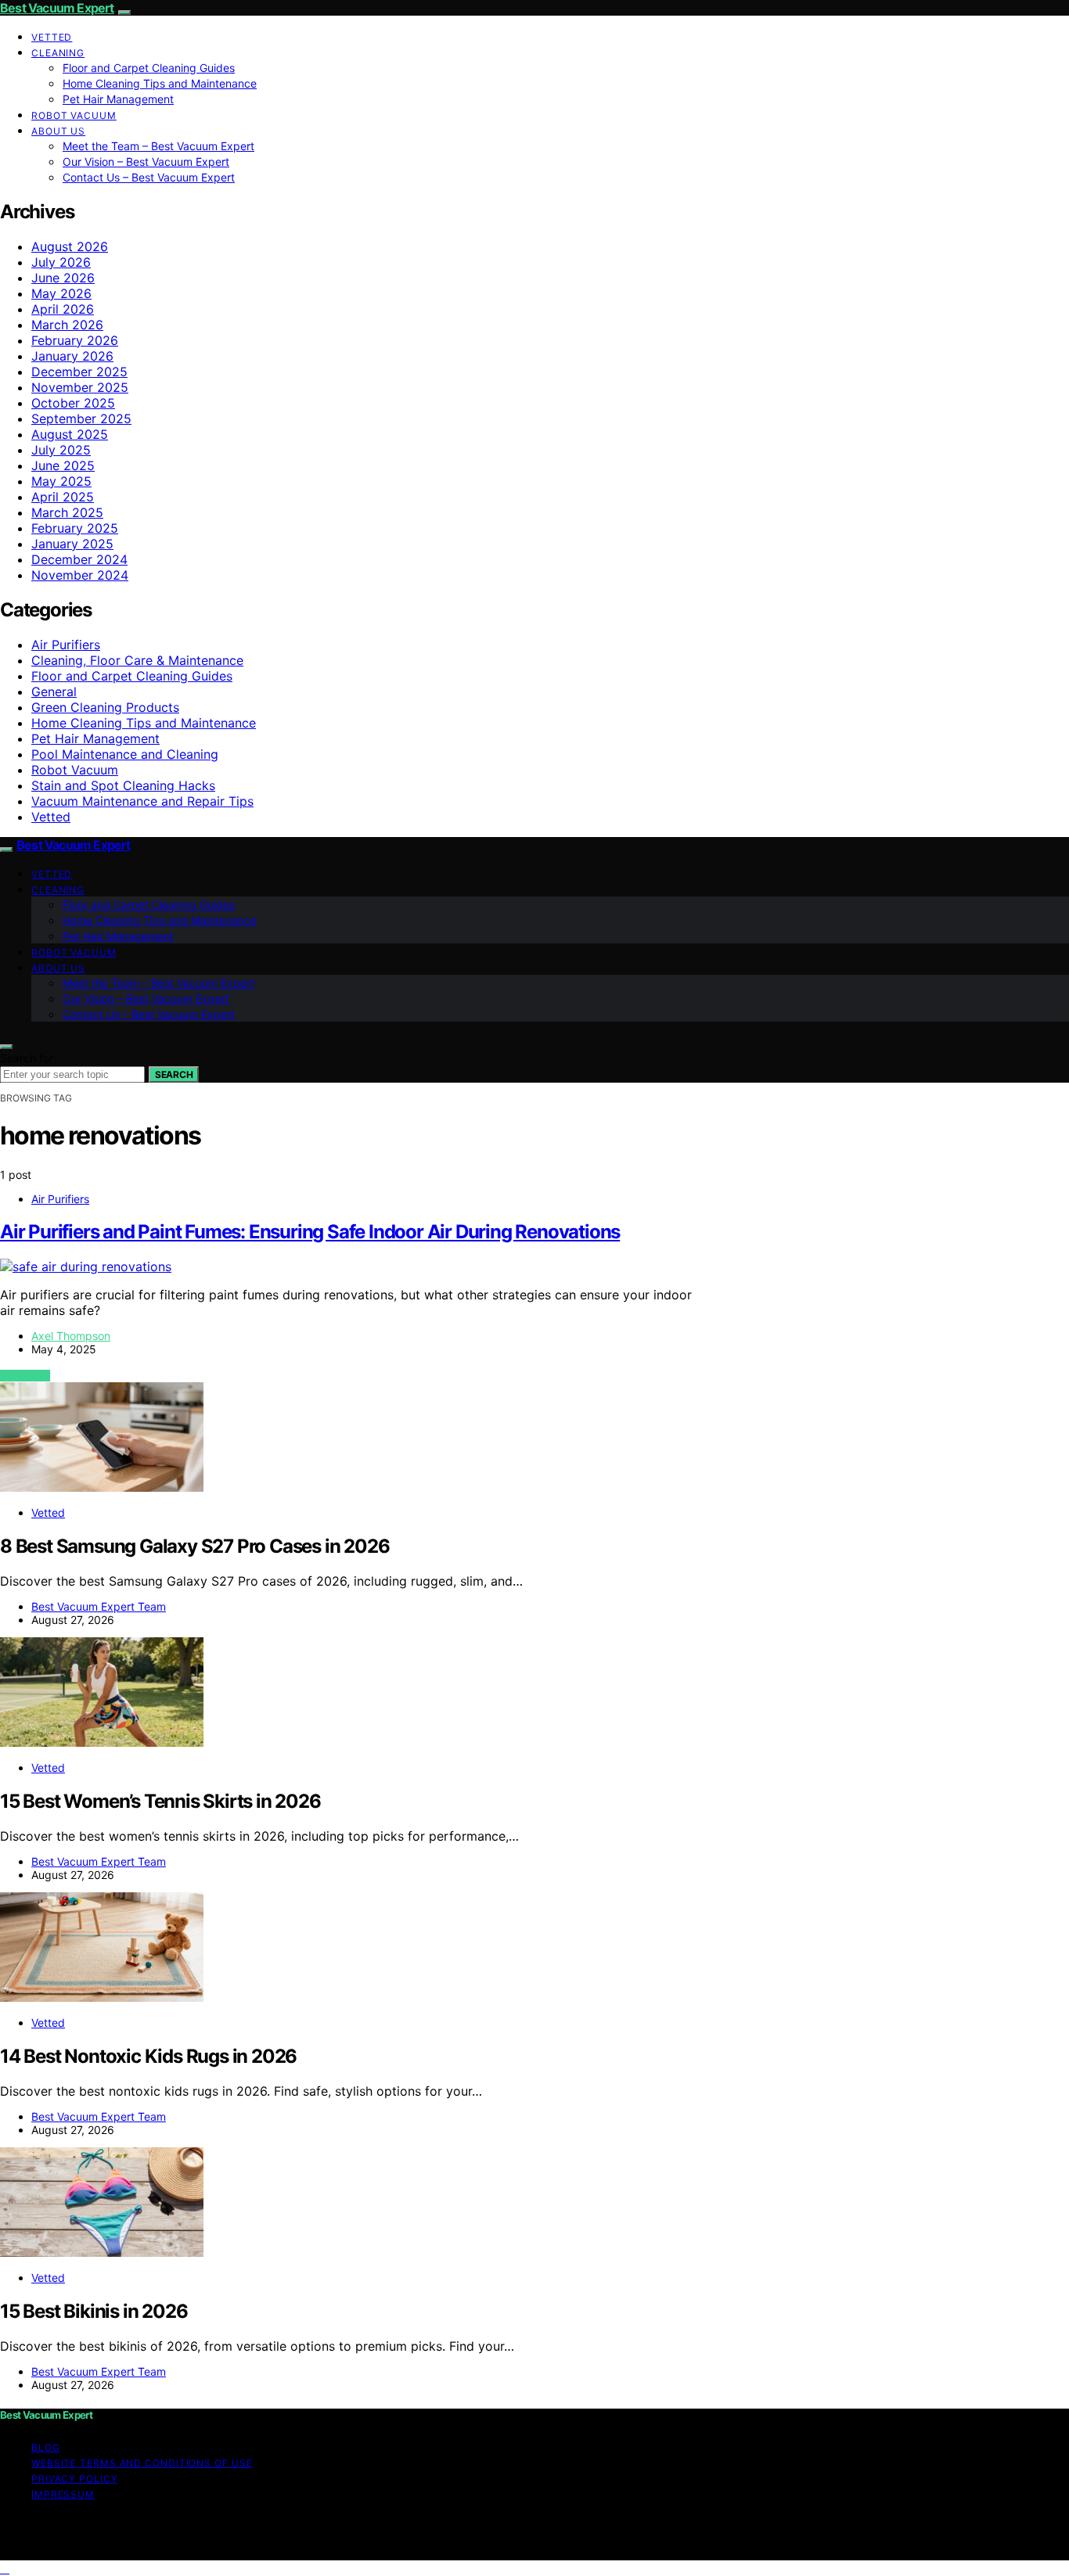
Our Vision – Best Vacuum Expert (146, 162)
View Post (25, 1376)
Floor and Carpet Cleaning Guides (149, 68)
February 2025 (75, 528)
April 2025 (63, 497)
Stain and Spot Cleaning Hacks (123, 785)
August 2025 (70, 434)
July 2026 (61, 262)
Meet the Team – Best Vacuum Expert (158, 146)
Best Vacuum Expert (57, 8)
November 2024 (80, 575)
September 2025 (81, 419)
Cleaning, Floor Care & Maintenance (137, 660)
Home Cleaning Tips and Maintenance (160, 83)
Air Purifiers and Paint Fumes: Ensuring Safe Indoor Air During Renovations (310, 1232)
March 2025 (67, 512)
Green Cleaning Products (105, 707)
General (54, 692)
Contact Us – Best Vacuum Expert (149, 177)
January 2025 (72, 544)
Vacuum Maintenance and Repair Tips (142, 801)
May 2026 (61, 293)
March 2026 (67, 325)
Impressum (63, 2494)
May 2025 (61, 481)
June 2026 (63, 278)
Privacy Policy (75, 2479)
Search (174, 1074)
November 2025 (80, 387)
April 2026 (63, 309)
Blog (46, 2447)
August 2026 (70, 246)
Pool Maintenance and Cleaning (125, 754)
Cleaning (58, 53)
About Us (58, 131)
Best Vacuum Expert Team (99, 1606)
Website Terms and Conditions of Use (142, 2463)
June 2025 (63, 465)
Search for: (28, 1058)
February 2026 (75, 340)
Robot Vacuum (74, 115)
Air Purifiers (66, 645)
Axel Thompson (71, 1336)
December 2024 (79, 559)
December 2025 (79, 372)
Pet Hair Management (118, 99)
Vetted (52, 37)
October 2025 (73, 403)
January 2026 (72, 356)
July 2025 (61, 450)
